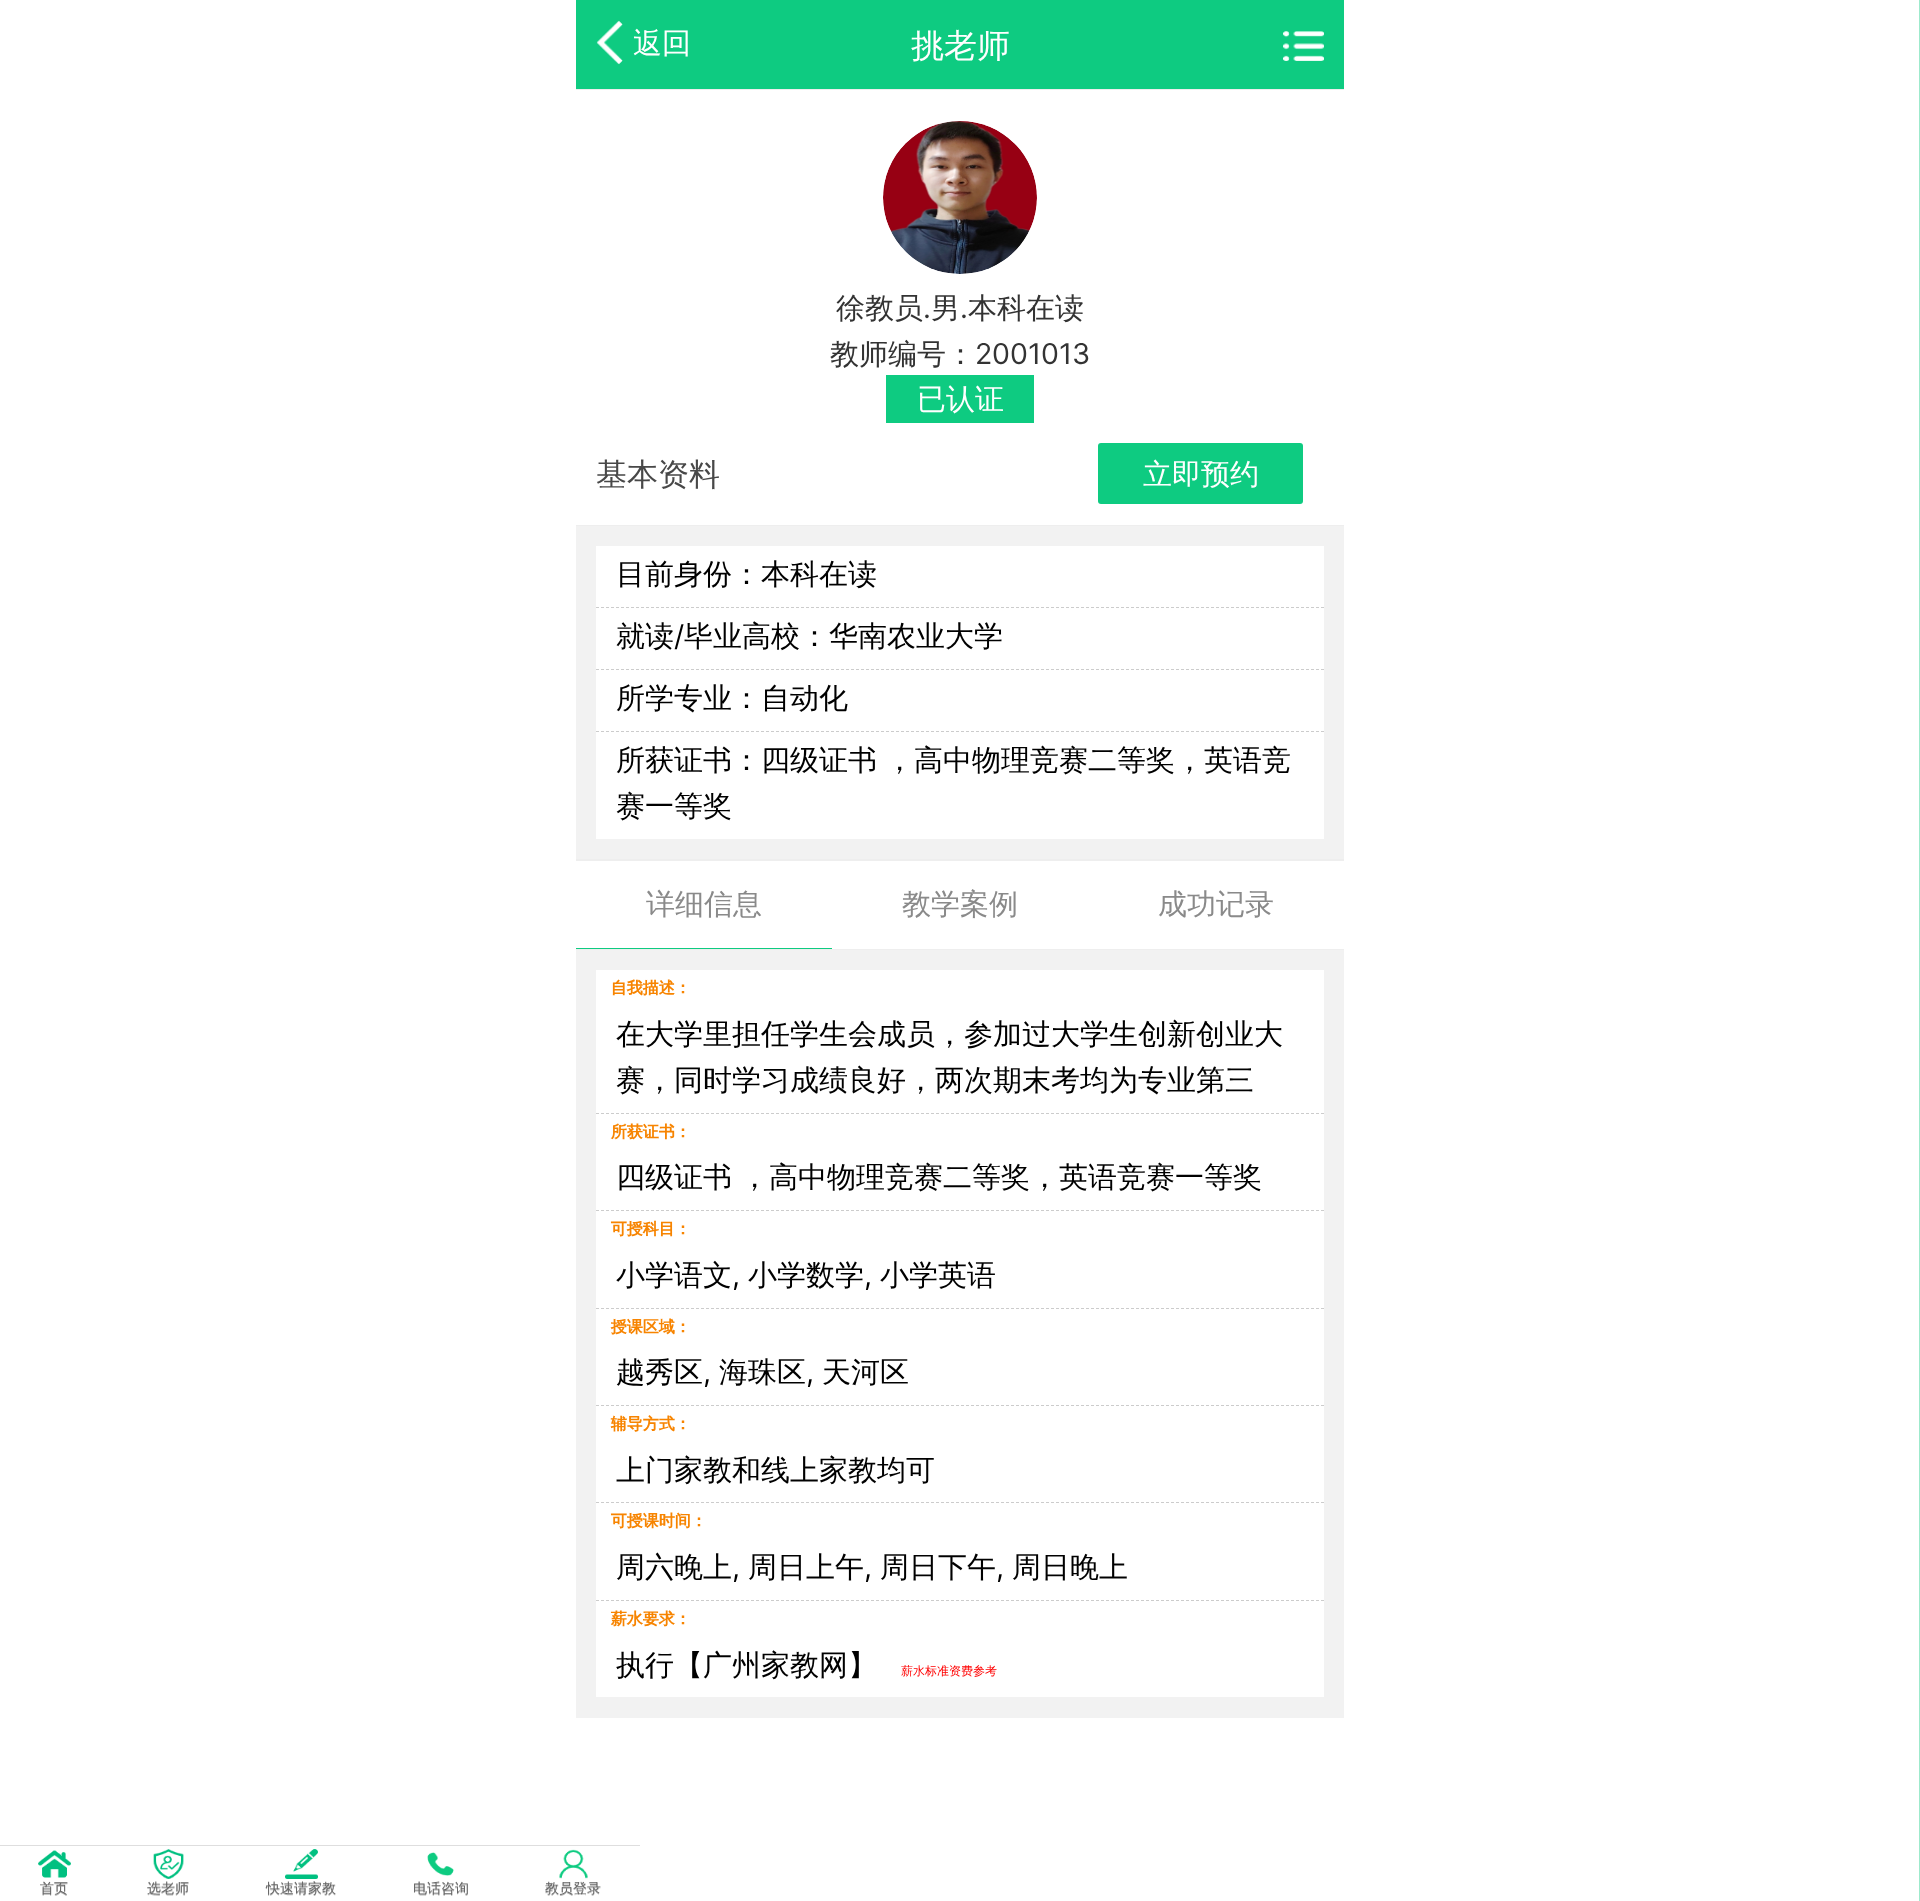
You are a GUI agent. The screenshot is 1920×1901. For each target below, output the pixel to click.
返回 (662, 42)
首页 (54, 1887)
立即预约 (1201, 473)
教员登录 (573, 1887)
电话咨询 (441, 1887)
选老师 (168, 1887)
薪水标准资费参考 (949, 1670)
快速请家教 (301, 1887)
